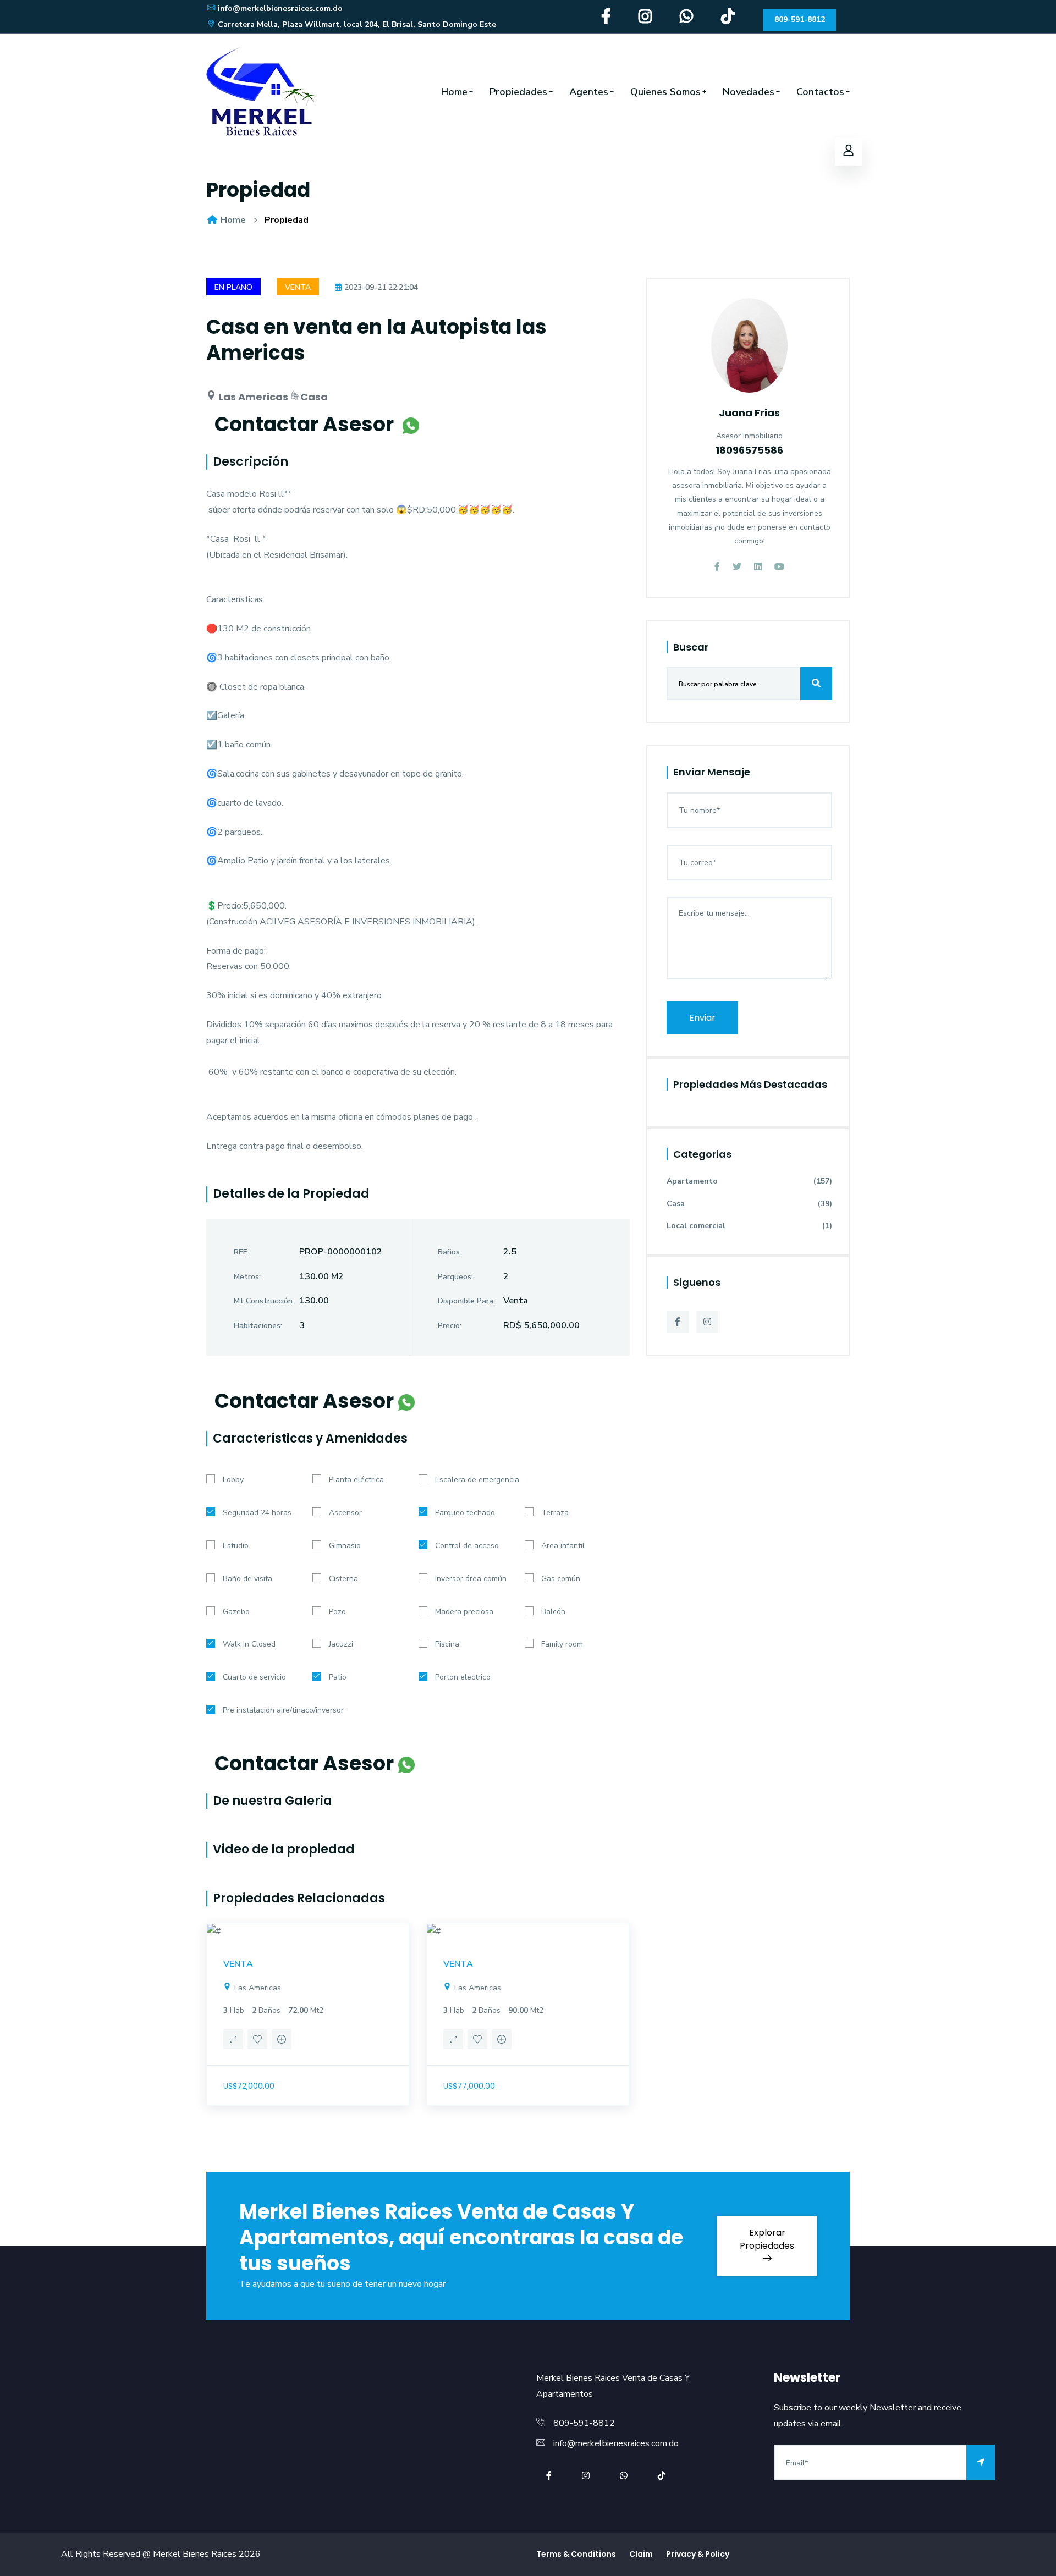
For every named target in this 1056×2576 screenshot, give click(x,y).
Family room (562, 1644)
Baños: (450, 1252)
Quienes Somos (665, 92)
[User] (849, 152)
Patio (338, 1677)
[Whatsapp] (687, 20)
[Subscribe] (981, 2462)
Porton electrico (463, 1677)
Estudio (236, 1546)
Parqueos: (455, 1277)
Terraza (555, 1513)
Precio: (450, 1326)
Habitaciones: (258, 1326)
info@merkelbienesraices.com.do (280, 9)
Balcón (553, 1612)
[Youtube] (779, 567)
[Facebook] (606, 20)
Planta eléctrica (356, 1480)
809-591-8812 (800, 20)
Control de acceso (467, 1546)
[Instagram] (645, 20)
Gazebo (236, 1612)
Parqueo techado (465, 1513)
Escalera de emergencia (477, 1480)
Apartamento (749, 1181)
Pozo (337, 1612)
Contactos (820, 92)
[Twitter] (737, 567)
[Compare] (282, 2041)
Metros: (247, 1277)
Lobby (233, 1480)
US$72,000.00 (249, 2086)
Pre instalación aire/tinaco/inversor (283, 1710)
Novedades (749, 92)
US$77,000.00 (469, 2086)
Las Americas (257, 1988)
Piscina (447, 1644)
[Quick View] (233, 2041)
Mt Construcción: (264, 1301)
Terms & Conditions (576, 2554)
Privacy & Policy (698, 2554)
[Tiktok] (728, 20)
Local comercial (749, 1226)
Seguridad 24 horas (257, 1513)
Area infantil (563, 1546)
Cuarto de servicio (254, 1677)
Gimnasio (345, 1546)
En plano (233, 287)
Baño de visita (248, 1579)
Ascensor (345, 1513)
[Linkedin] (758, 567)
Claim (641, 2554)
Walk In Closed (249, 1644)
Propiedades (518, 92)
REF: (241, 1252)
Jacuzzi (341, 1644)
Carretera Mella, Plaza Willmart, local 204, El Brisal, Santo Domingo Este (357, 24)
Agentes (589, 92)
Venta (298, 287)
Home (454, 92)
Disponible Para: (466, 1301)
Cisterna (343, 1579)
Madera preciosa (464, 1612)
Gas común (561, 1579)
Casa (749, 1204)
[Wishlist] (257, 2041)
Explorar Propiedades (767, 2239)
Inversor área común (471, 1579)
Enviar (702, 1018)
